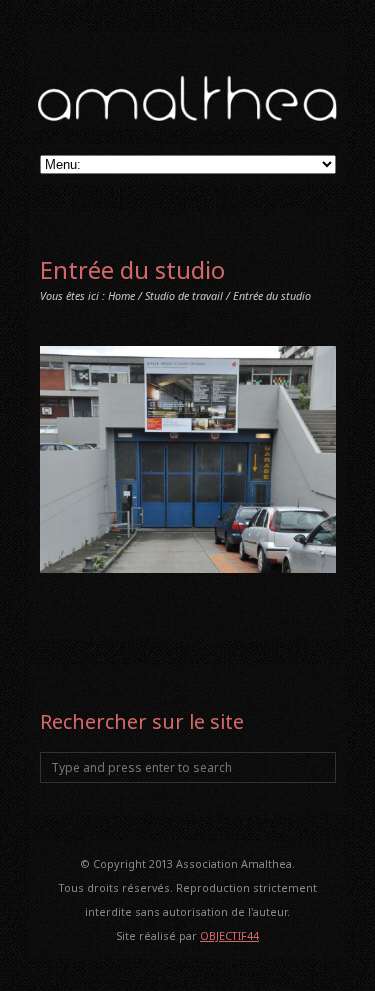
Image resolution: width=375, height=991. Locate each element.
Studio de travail (184, 295)
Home (121, 295)
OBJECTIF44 (229, 935)
